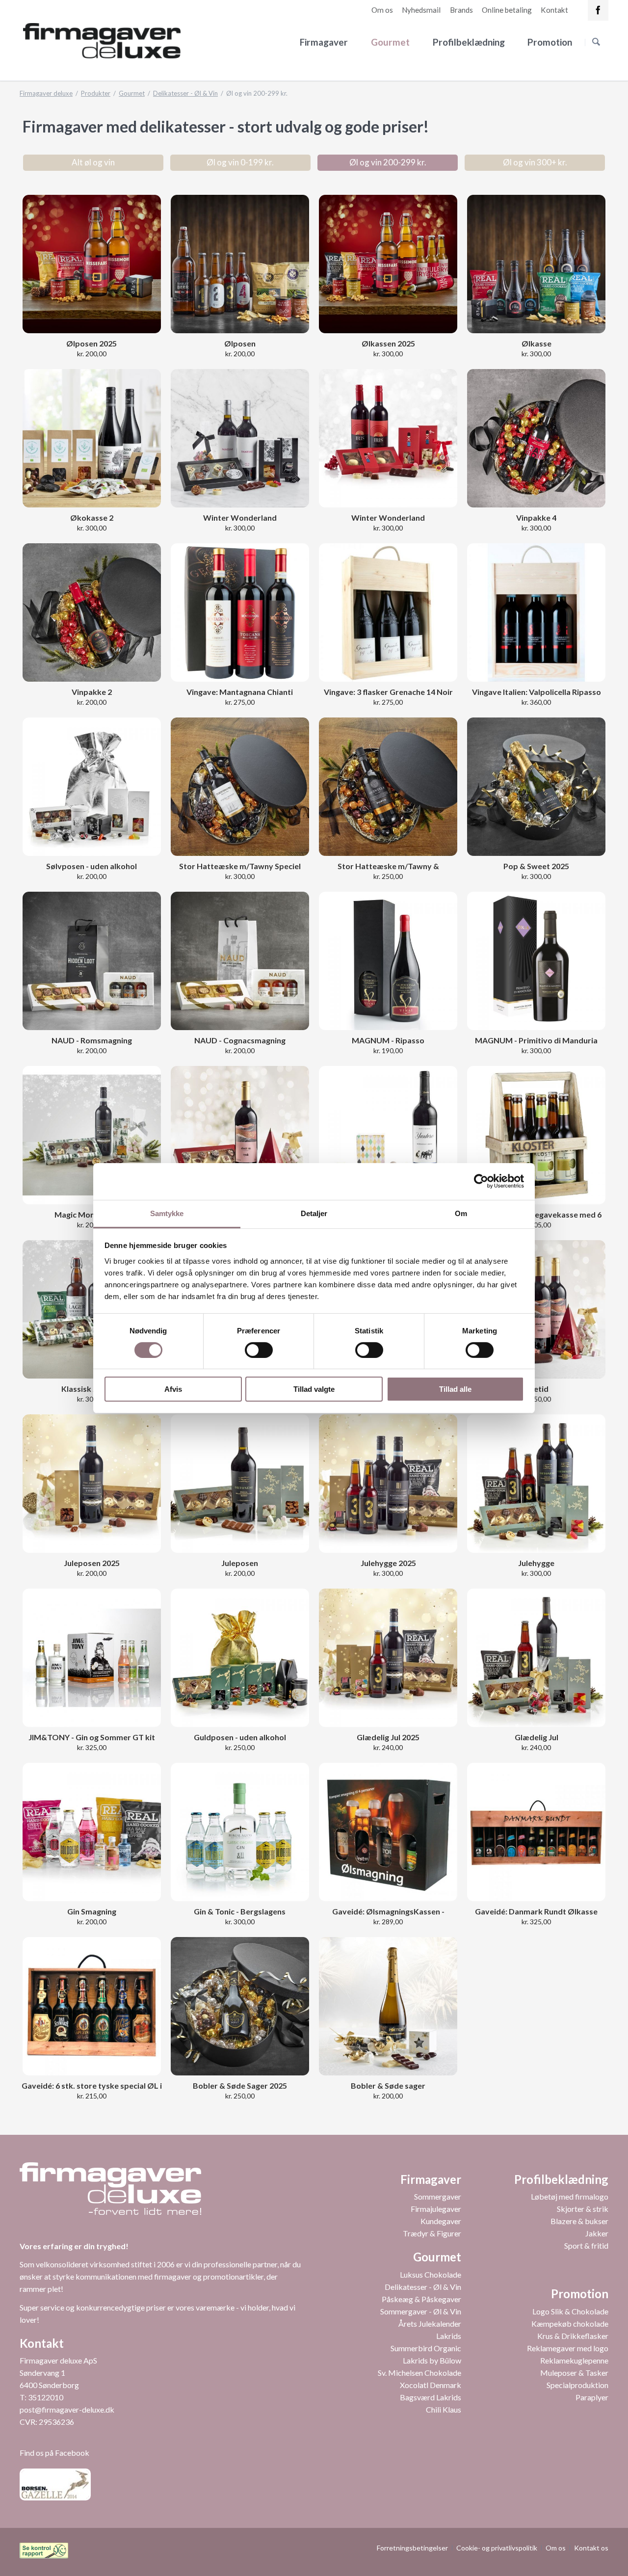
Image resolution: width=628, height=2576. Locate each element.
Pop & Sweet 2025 (536, 866)
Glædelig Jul (536, 1737)
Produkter (96, 93)
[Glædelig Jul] (536, 1658)
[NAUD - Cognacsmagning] (240, 961)
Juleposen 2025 (92, 1563)
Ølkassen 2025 (388, 343)
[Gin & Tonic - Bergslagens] (240, 1832)
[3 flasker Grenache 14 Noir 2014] (388, 612)
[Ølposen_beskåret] (240, 264)
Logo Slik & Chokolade (570, 2311)
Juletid (536, 1389)
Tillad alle (455, 1389)
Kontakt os (591, 2548)
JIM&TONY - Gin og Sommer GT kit (92, 1737)
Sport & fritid (586, 2245)
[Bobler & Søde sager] (388, 2006)
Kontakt (554, 10)
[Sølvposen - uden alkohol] (92, 787)
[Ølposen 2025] (92, 264)
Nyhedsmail (421, 10)
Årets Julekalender (430, 2324)
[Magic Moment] (92, 1135)
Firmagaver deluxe (46, 93)
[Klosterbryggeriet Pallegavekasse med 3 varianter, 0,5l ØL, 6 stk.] (536, 1135)
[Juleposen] (92, 1484)
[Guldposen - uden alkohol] (240, 1658)
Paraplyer (592, 2397)
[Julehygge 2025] (388, 1484)
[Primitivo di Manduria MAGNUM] (536, 961)
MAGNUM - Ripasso (388, 1040)
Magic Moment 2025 (92, 1214)
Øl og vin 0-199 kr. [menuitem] (240, 162)
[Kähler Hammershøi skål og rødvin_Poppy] (388, 1135)
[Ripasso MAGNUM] (388, 961)
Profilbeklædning (469, 42)
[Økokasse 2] (92, 438)
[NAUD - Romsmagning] (92, 961)
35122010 (46, 2397)
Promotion (550, 42)
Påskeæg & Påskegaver (421, 2299)
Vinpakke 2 (92, 692)
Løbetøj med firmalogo (570, 2196)
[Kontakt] (598, 10)
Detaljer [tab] (314, 1213)
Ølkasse (536, 343)
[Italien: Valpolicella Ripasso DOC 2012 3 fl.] (536, 612)
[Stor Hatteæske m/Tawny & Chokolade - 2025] (388, 787)
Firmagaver (324, 42)
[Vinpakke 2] (92, 612)
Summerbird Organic (426, 2348)
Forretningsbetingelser (412, 2548)
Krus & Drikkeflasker (573, 2336)
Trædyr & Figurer (432, 2233)
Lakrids (449, 2336)
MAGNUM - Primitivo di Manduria (536, 1040)
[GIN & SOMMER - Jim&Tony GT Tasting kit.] (92, 1658)
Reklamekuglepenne (574, 2360)
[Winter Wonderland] (240, 438)
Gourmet (390, 42)
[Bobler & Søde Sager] (240, 2006)
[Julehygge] (536, 1484)
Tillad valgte (314, 1389)
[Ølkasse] (536, 264)
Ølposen (240, 343)
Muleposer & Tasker (574, 2373)
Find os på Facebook (54, 2453)
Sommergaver (438, 2196)
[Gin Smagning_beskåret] (92, 1832)
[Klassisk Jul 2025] (92, 1309)
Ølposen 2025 (92, 343)
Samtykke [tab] (167, 1213)
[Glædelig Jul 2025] (388, 1658)
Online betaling (507, 10)
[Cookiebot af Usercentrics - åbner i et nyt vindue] (481, 1181)
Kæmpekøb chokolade (570, 2324)
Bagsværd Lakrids (431, 2397)
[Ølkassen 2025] (388, 264)
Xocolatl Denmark (431, 2385)
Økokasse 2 (92, 518)
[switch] (248, 1350)
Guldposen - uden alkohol (240, 1737)
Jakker (597, 2233)
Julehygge (536, 1563)
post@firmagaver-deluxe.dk (67, 2409)
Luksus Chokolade (431, 2274)
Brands (461, 10)
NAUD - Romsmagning (92, 1040)
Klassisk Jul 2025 (92, 1389)
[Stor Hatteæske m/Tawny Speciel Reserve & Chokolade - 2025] (240, 787)
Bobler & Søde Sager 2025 (240, 2085)
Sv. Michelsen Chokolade (419, 2373)
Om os (382, 10)
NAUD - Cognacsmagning (240, 1040)
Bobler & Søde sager (388, 2085)
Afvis (173, 1389)
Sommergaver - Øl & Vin (421, 2311)
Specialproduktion (577, 2385)
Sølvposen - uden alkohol (92, 866)
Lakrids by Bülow (432, 2360)
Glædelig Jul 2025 (388, 1737)
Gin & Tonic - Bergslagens (240, 1911)
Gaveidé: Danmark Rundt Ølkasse (536, 1911)
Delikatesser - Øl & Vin (185, 93)
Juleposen (240, 1563)
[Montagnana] (240, 612)
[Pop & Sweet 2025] (536, 787)
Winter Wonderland (240, 518)
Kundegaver (441, 2221)
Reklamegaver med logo (568, 2348)
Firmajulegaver (436, 2209)
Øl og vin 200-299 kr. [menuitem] (388, 162)
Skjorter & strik (583, 2209)
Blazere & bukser (579, 2221)
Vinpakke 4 (536, 518)
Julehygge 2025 (388, 1563)
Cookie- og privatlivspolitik (497, 2548)
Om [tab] (461, 1213)
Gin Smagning (92, 1911)
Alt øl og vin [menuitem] (93, 162)
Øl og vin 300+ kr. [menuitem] (535, 162)
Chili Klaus (444, 2409)
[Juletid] (536, 1309)
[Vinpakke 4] (536, 438)
